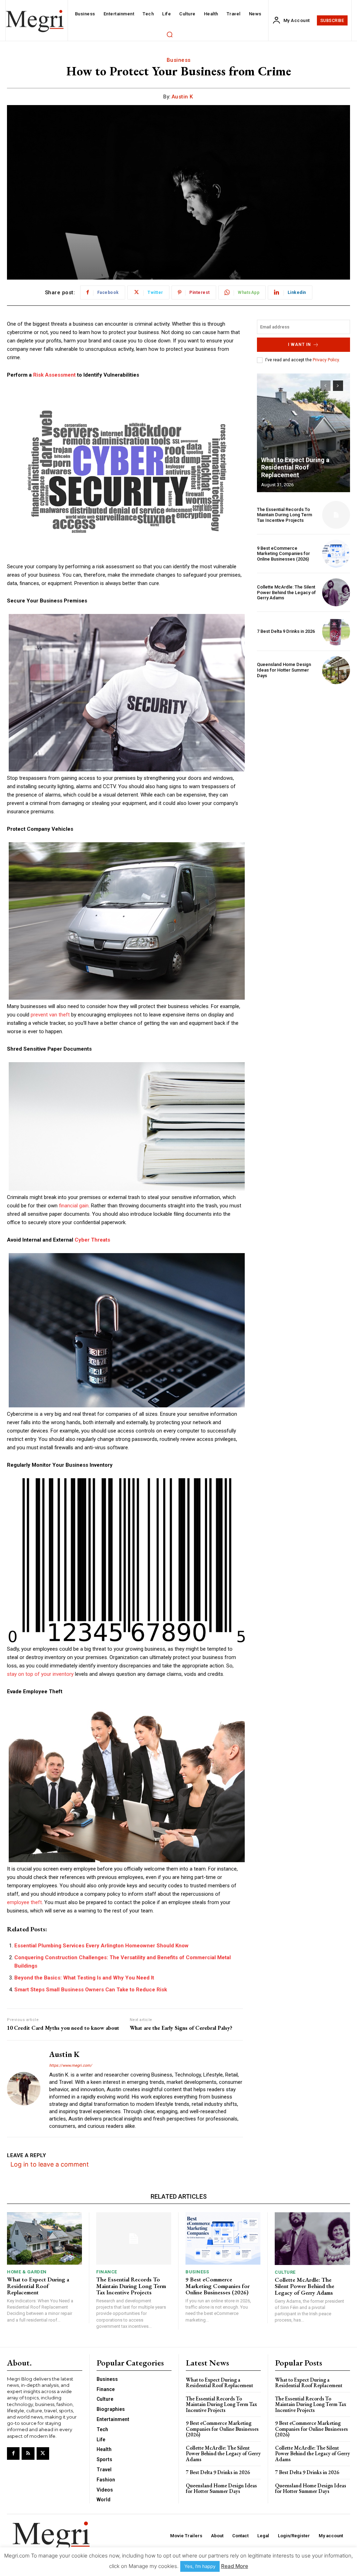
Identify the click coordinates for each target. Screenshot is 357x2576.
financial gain (74, 1206)
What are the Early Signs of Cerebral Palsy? (181, 2028)
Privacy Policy (326, 360)
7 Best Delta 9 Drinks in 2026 (286, 631)
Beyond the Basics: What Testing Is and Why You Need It (84, 1978)
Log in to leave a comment (50, 2164)
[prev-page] (325, 386)
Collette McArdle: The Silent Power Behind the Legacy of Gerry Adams (286, 592)
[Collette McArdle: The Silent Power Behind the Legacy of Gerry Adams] (336, 592)
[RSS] (28, 2453)
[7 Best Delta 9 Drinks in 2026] (336, 631)
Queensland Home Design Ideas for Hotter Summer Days (284, 670)
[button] (169, 34)
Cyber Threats (92, 1240)
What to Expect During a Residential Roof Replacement (295, 467)
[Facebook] (13, 2453)
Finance (107, 2272)
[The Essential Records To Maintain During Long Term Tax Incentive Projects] (336, 515)
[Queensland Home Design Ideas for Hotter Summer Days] (336, 670)
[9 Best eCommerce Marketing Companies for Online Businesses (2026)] (336, 554)
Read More (235, 2566)
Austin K (182, 97)
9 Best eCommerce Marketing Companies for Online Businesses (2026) (283, 554)
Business (179, 60)
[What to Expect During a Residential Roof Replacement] (303, 433)
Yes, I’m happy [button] (200, 2566)
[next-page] (338, 386)
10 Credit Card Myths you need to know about (63, 2028)
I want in (299, 345)
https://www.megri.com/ (71, 2066)
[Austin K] (24, 2089)
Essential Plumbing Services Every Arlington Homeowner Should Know (101, 1946)
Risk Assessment (54, 375)
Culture (285, 2272)
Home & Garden (27, 2272)
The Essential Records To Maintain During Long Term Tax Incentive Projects (284, 515)
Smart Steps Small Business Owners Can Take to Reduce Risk (91, 1990)
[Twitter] (43, 2453)
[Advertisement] (303, 736)
